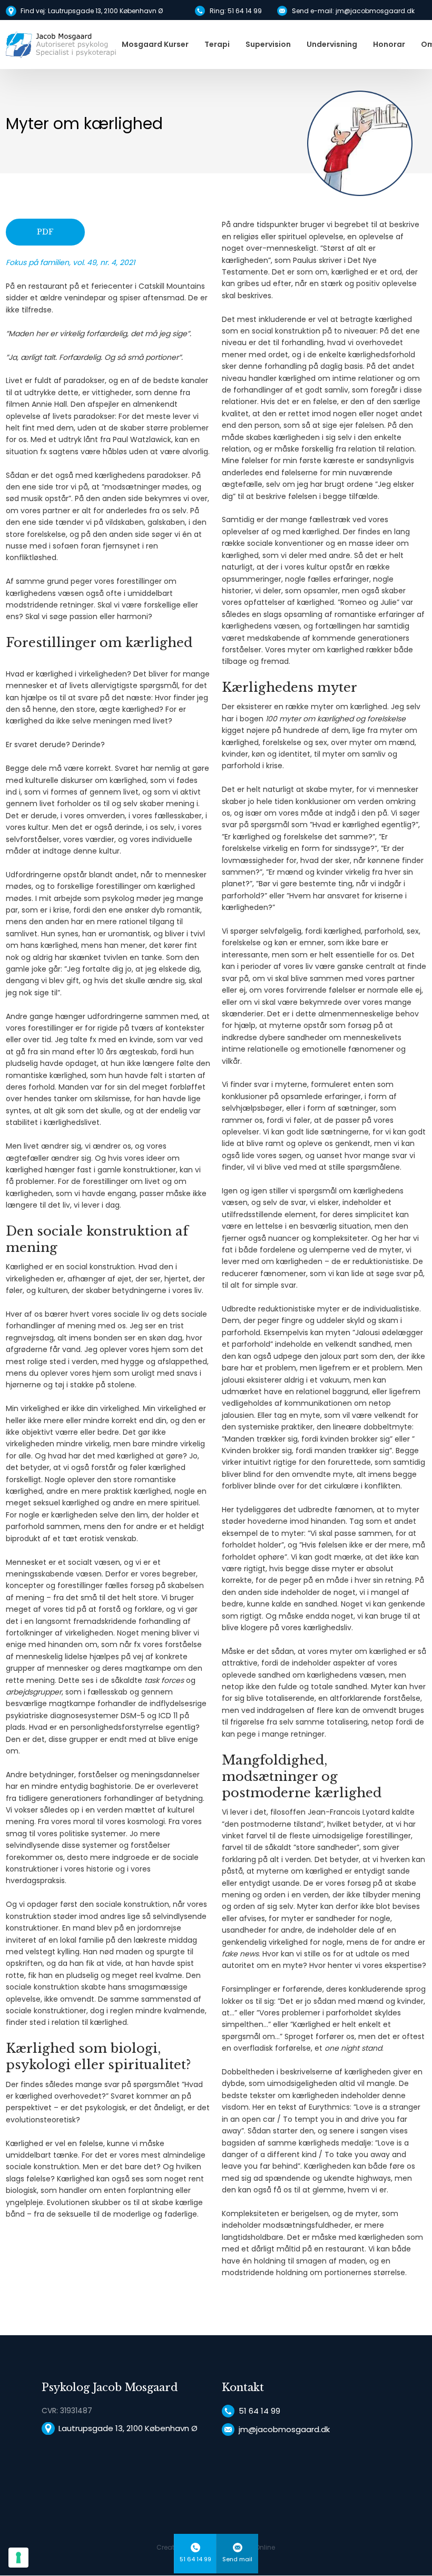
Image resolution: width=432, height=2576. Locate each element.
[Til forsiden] (61, 45)
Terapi (217, 44)
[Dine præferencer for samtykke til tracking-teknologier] (18, 2558)
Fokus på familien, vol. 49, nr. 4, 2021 (70, 262)
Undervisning (332, 44)
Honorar (389, 44)
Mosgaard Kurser (155, 44)
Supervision (268, 44)
